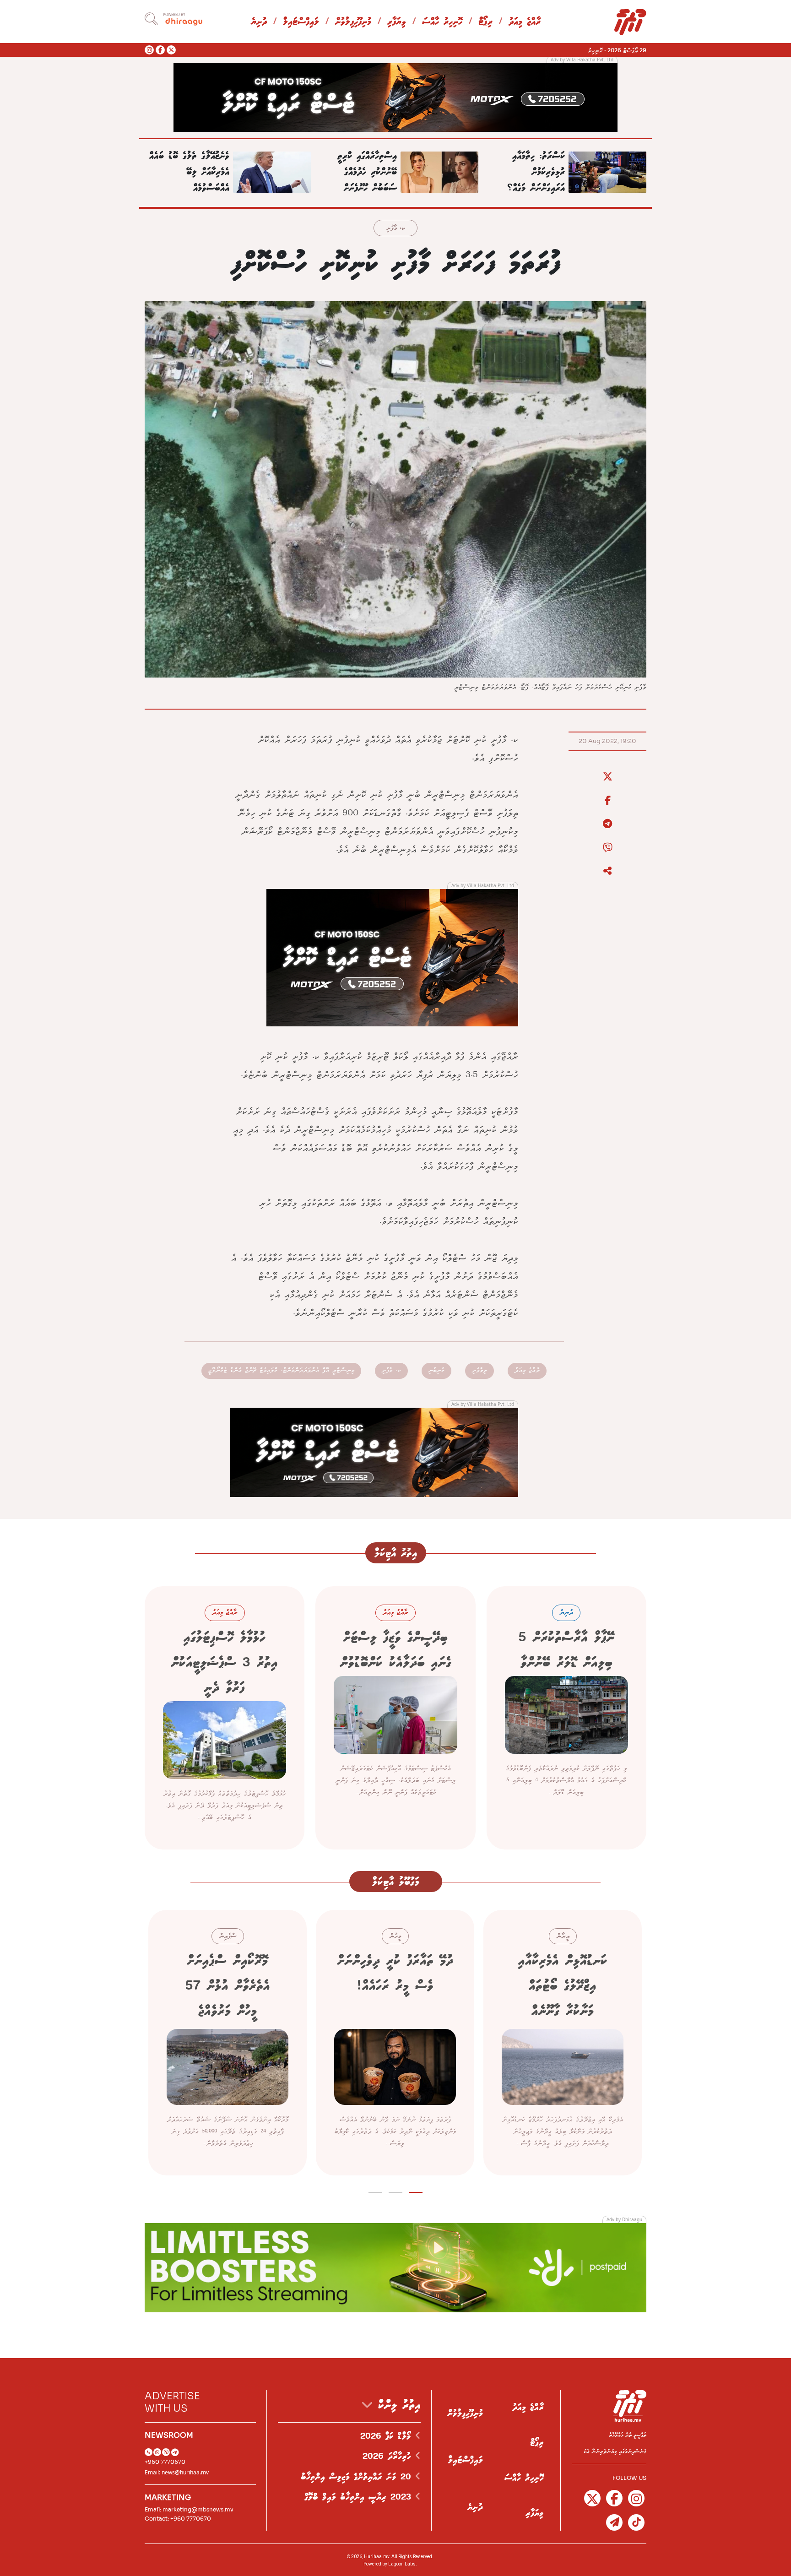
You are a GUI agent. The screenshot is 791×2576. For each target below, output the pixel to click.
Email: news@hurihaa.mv (177, 2472)
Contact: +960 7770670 (178, 2519)
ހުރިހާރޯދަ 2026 (389, 2457)
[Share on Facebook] (607, 801)
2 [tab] (396, 2191)
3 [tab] (376, 2191)
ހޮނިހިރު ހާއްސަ (442, 22)
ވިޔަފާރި (397, 22)
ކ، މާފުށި (395, 229)
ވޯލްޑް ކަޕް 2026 (388, 2436)
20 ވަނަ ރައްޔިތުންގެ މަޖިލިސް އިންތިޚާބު (358, 2477)
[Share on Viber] (607, 848)
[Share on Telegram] (607, 824)
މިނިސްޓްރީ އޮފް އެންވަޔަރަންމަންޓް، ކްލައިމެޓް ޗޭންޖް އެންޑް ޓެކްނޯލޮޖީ (281, 1370)
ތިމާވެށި (479, 1370)
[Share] (607, 871)
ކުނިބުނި (436, 1370)
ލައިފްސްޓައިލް (301, 22)
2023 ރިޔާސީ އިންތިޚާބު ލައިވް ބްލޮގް (360, 2497)
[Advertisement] (395, 97)
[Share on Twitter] (607, 777)
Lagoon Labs (402, 2564)
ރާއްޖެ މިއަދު (525, 22)
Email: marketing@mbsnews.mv (189, 2509)
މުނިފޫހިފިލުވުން (353, 22)
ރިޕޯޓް (485, 22)
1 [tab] (416, 2191)
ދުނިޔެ (259, 22)
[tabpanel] (563, 2043)
